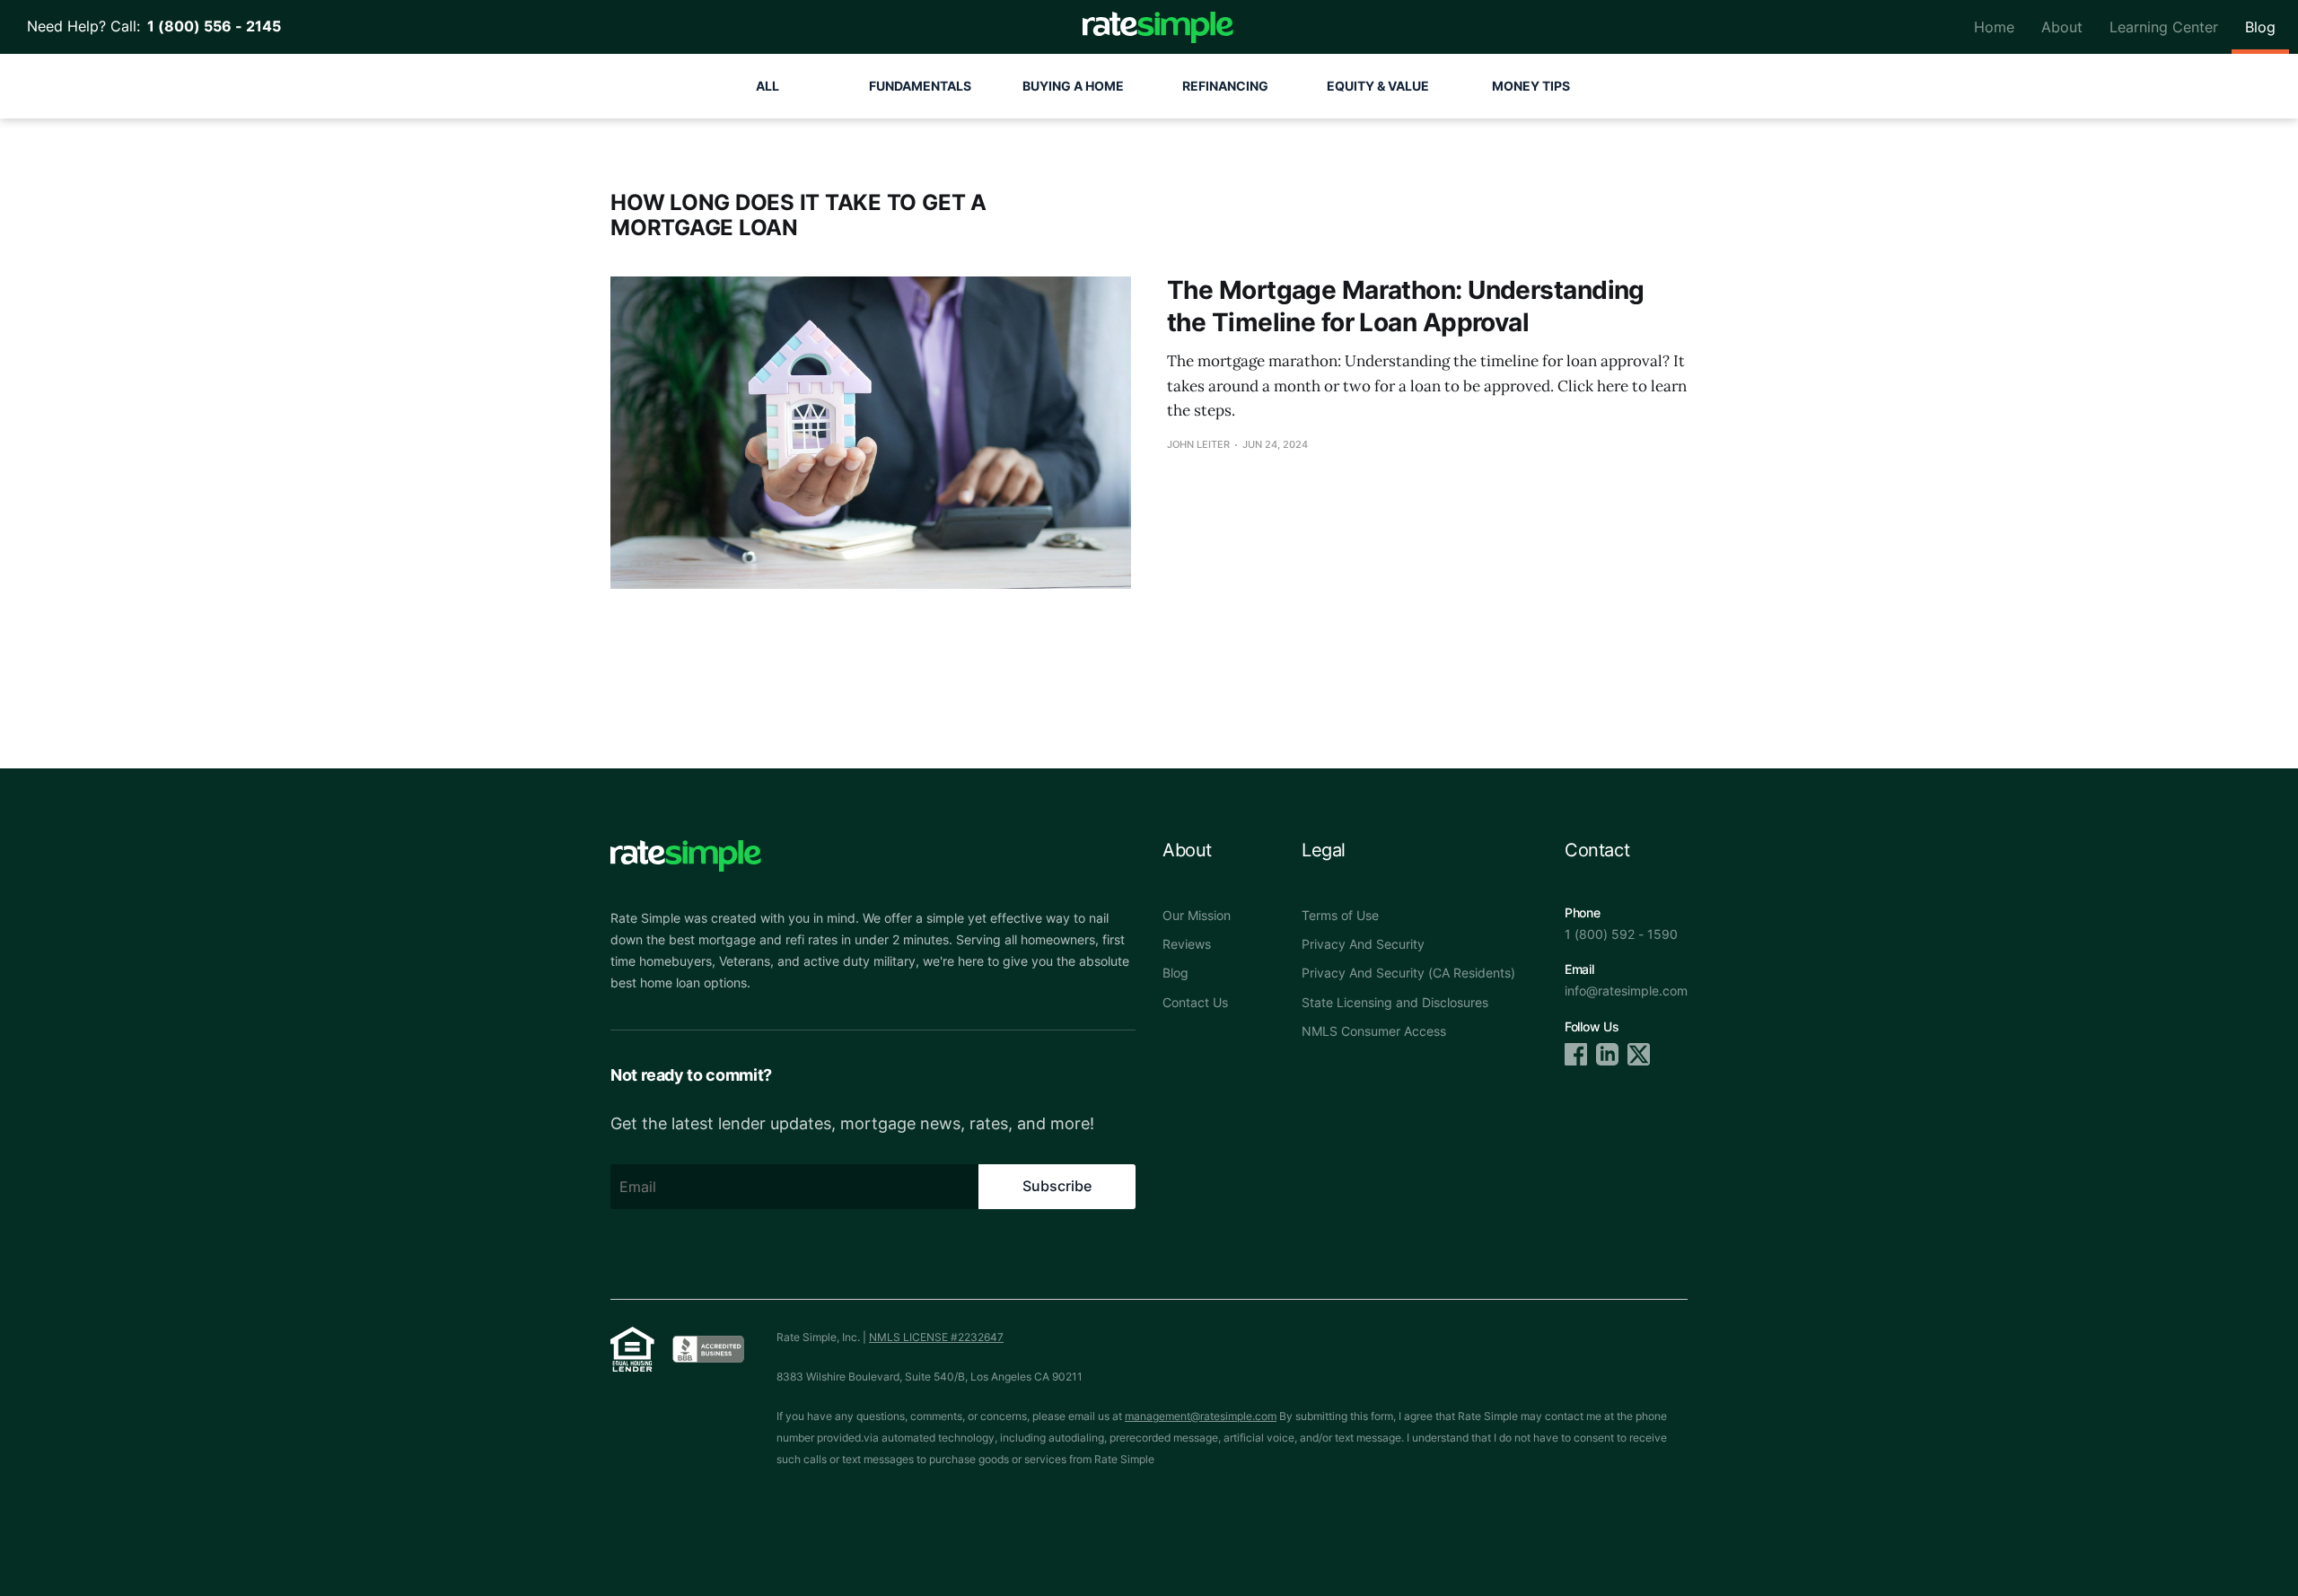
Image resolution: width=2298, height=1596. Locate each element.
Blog (2260, 27)
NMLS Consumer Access (1374, 1031)
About (2062, 27)
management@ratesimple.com (1201, 1416)
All (767, 86)
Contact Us (1195, 1002)
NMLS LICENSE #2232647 (936, 1337)
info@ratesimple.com (1626, 991)
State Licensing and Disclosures (1395, 1002)
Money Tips (1531, 86)
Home (1994, 27)
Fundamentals (920, 86)
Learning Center (2164, 27)
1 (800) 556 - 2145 (211, 26)
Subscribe (1057, 1186)
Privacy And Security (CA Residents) (1408, 973)
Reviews (1187, 944)
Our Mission (1197, 915)
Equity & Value (1378, 86)
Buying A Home (1073, 86)
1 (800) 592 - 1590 (1621, 934)
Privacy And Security (1363, 944)
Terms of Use (1340, 915)
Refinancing (1225, 86)
